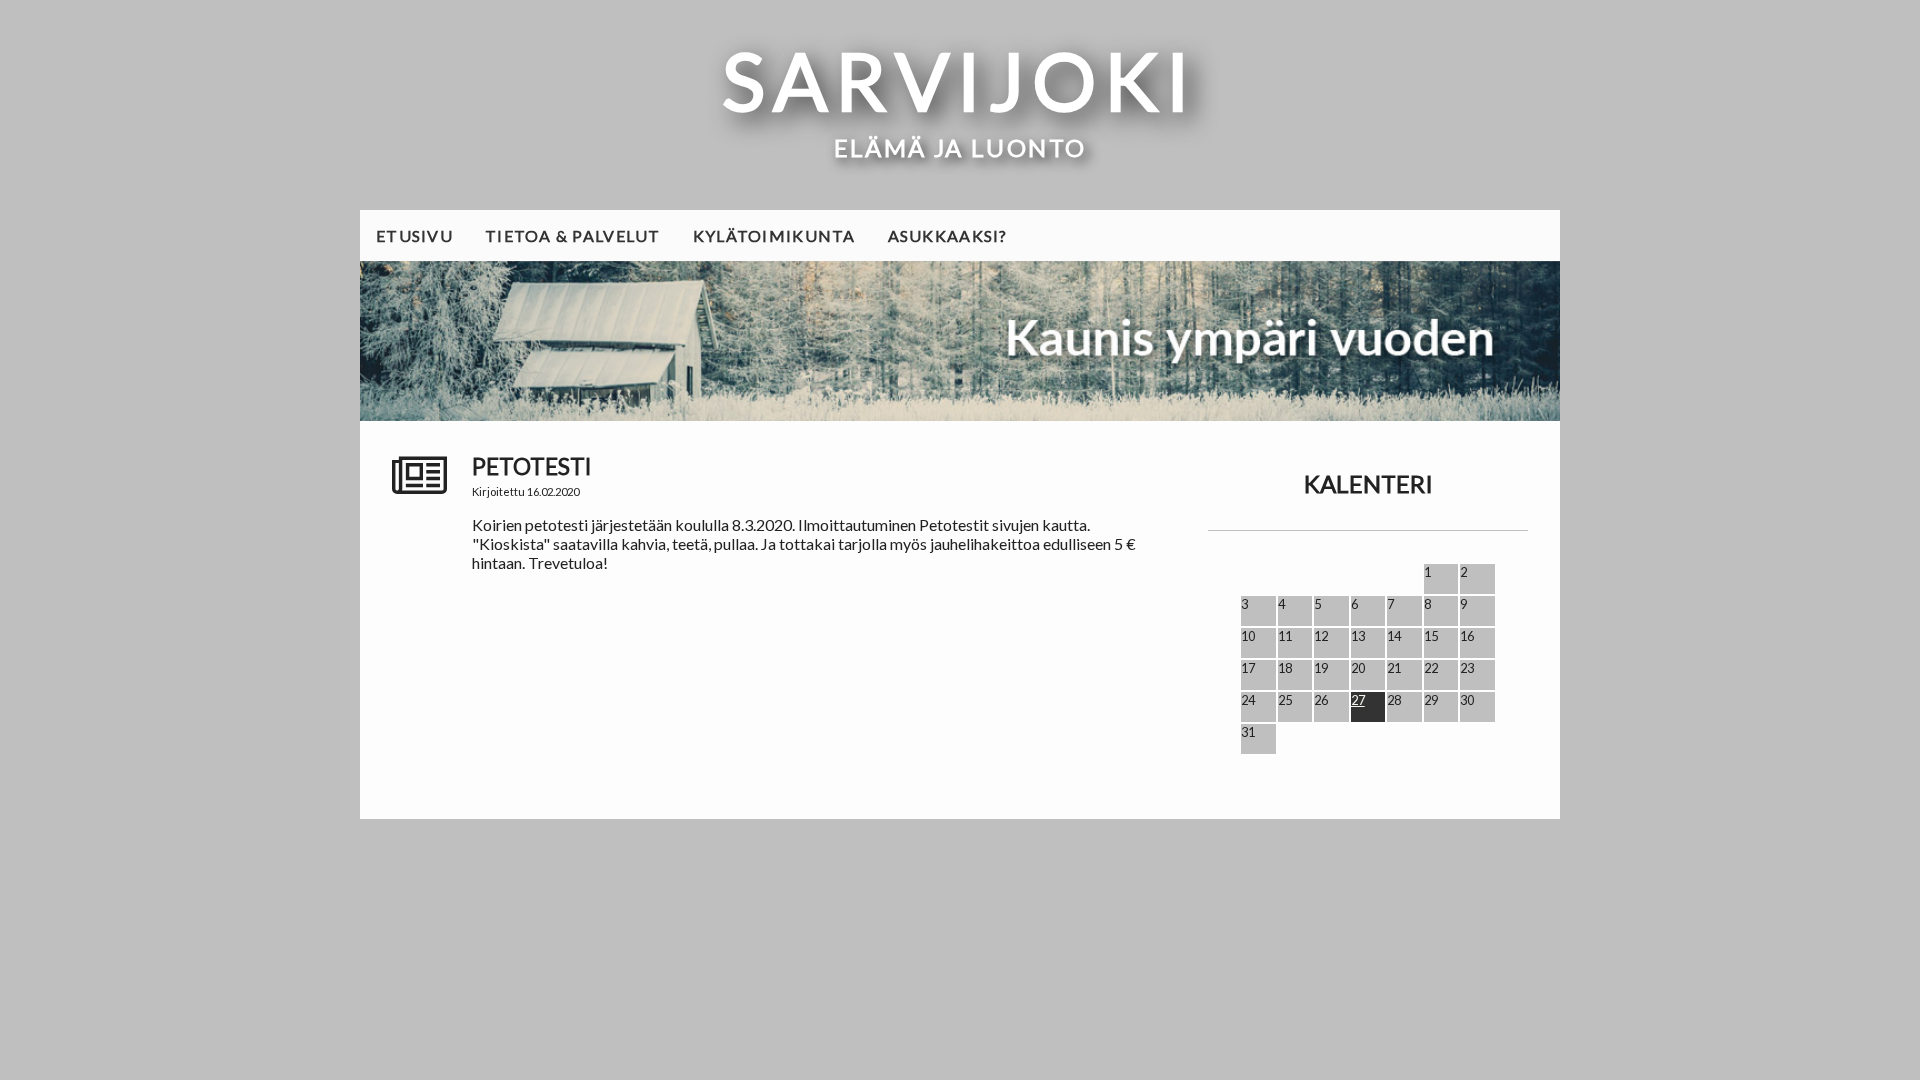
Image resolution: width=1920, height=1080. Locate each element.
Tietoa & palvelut (573, 235)
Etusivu (414, 235)
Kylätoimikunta (774, 235)
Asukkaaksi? (948, 235)
